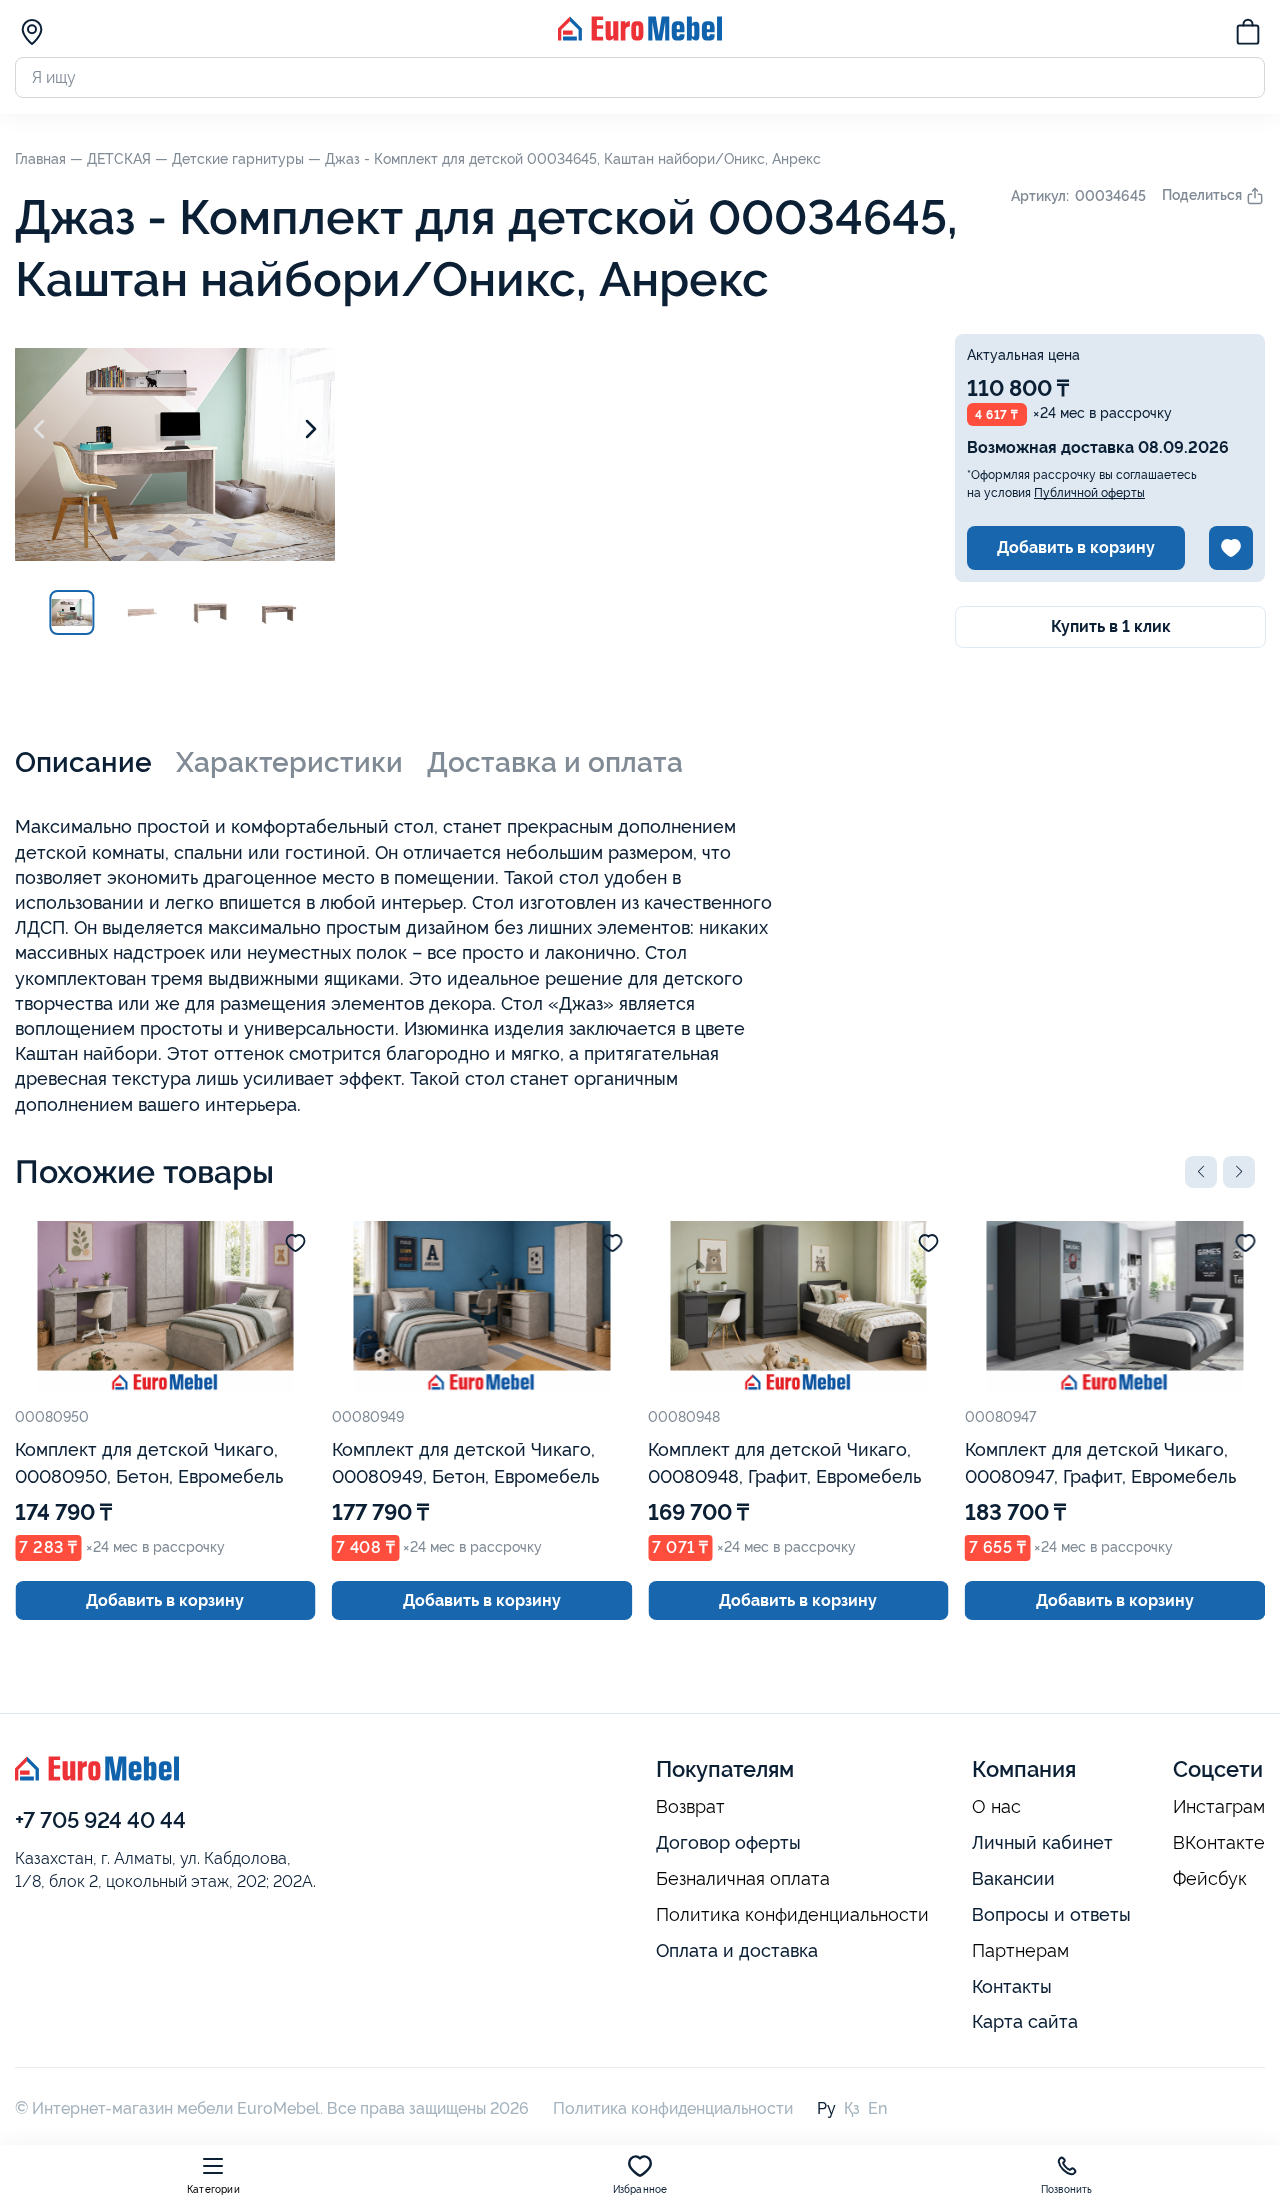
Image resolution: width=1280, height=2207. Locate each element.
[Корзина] (1248, 35)
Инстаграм (1219, 1807)
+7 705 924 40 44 (100, 1820)
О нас (996, 1807)
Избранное (640, 2189)
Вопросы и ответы (1051, 1914)
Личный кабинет (1042, 1842)
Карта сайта (1025, 2021)
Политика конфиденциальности (792, 1915)
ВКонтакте (1219, 1843)
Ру (826, 2108)
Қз (852, 2108)
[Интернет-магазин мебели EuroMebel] (640, 35)
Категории (213, 2189)
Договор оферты (728, 1842)
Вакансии (1013, 1878)
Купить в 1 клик (1111, 626)
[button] (1201, 1172)
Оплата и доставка (737, 1950)
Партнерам (1020, 1951)
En (877, 2108)
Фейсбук (1210, 1879)
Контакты (1012, 1986)
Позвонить (1067, 2189)
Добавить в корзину (1076, 547)
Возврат (690, 1807)
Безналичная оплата (743, 1879)
